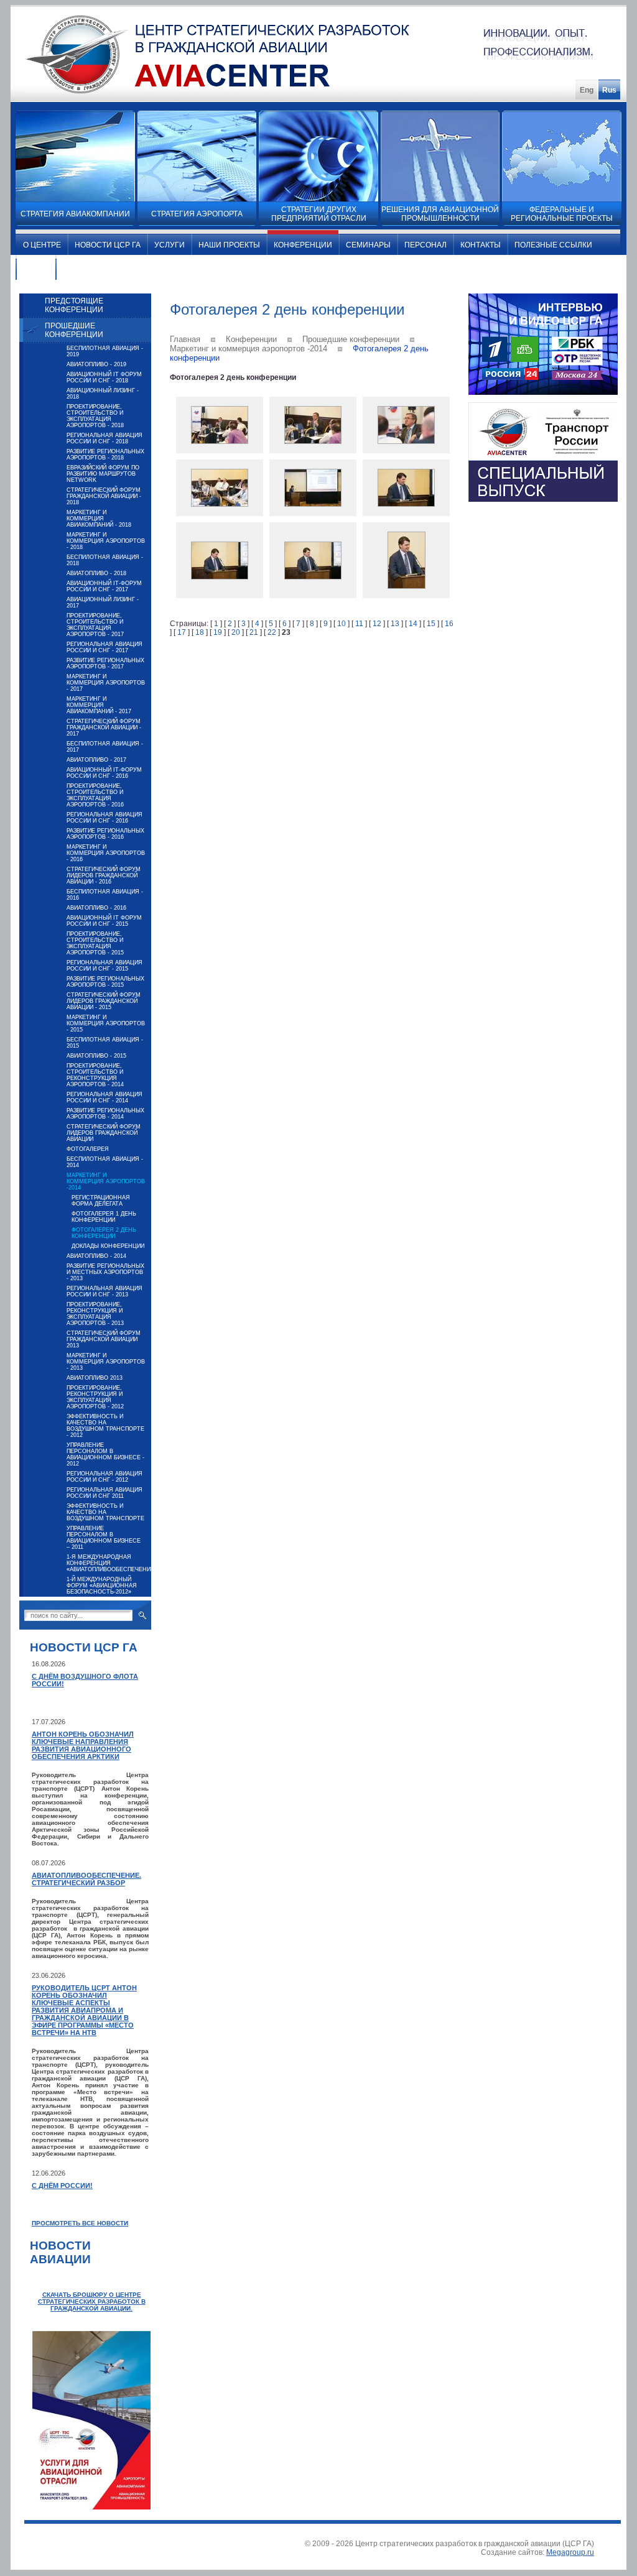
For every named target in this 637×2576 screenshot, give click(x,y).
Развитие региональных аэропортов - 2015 (105, 982)
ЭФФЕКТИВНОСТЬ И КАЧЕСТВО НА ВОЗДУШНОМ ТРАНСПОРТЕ (105, 1512)
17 (182, 632)
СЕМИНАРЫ (368, 245)
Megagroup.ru (570, 2552)
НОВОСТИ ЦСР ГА (108, 245)
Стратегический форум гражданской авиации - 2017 (104, 727)
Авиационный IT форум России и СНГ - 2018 (104, 377)
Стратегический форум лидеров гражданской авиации (104, 1133)
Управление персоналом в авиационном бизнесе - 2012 (105, 1454)
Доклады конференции (108, 1246)
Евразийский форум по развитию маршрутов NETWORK (103, 474)
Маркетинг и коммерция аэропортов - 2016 (106, 853)
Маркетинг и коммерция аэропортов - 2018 (106, 541)
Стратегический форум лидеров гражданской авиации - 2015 (104, 1001)
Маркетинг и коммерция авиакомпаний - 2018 (99, 519)
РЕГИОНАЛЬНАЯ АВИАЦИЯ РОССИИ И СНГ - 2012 (105, 1477)
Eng (587, 90)
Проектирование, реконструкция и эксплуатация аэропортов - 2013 (95, 1314)
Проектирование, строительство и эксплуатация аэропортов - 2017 (95, 625)
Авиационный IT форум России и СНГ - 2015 (104, 921)
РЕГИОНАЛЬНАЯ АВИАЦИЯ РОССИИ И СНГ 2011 (105, 1493)
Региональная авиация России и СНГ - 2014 (105, 1097)
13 (395, 624)
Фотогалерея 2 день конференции (104, 1233)
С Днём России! (62, 2186)
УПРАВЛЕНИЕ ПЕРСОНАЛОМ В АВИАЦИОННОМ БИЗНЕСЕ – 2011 (104, 1538)
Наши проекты (229, 245)
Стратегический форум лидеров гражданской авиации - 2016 (104, 875)
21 (254, 632)
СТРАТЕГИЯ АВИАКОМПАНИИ (75, 214)
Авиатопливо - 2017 (96, 760)
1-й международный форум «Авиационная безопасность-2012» (102, 1586)
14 (413, 624)
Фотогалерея (88, 1149)
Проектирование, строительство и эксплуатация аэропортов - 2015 (95, 943)
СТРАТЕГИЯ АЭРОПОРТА (197, 214)
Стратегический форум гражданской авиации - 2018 (104, 496)
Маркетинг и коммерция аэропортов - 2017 (106, 683)
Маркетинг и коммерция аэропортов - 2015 (106, 1023)
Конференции (303, 245)
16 (449, 624)
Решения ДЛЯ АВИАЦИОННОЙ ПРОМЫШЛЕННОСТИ (440, 214)
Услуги (170, 245)
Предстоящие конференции (74, 305)
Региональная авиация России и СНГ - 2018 (105, 438)
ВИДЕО (36, 270)
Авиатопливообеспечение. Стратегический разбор (86, 1879)
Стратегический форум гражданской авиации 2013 (104, 1339)
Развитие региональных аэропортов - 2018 (105, 455)
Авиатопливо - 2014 (96, 1256)
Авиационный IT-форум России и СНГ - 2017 (104, 586)
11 (359, 624)
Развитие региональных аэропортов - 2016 (105, 834)
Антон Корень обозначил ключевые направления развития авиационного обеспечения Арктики (83, 1745)
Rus (609, 90)
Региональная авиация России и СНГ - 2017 (105, 647)
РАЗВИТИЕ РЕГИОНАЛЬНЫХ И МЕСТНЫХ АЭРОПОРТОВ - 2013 (105, 1272)
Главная (185, 339)
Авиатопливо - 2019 (96, 364)
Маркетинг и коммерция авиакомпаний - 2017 (99, 705)
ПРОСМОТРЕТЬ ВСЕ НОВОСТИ (80, 2223)
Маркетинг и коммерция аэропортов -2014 (106, 1181)
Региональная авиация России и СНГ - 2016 (105, 818)
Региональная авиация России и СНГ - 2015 (105, 966)
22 (272, 632)
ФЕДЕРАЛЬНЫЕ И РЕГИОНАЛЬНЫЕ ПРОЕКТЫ (562, 214)
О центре (82, 270)
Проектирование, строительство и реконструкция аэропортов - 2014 (95, 1075)
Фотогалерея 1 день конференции (104, 1217)
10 (342, 624)
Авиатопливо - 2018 (96, 573)
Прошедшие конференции (74, 330)
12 (377, 624)
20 (236, 632)
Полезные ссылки (553, 245)
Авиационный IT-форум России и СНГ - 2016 (104, 773)
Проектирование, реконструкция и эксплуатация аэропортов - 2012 (95, 1397)
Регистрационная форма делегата (101, 1201)
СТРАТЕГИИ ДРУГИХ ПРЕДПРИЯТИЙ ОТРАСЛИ (319, 214)
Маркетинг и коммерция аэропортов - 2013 (106, 1362)
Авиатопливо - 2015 (96, 1056)
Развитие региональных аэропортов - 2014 (105, 1114)
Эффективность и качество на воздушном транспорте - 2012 (105, 1426)
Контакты (481, 245)
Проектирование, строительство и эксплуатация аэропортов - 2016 (95, 795)
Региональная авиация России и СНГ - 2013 (105, 1291)
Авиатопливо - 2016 (96, 908)
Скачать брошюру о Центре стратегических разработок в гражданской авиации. (92, 2301)
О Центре (42, 245)
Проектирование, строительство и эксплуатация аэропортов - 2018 (95, 416)
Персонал (425, 245)
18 (200, 632)
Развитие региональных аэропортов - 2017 (105, 663)
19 (218, 632)
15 (431, 624)
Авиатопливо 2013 (95, 1378)
